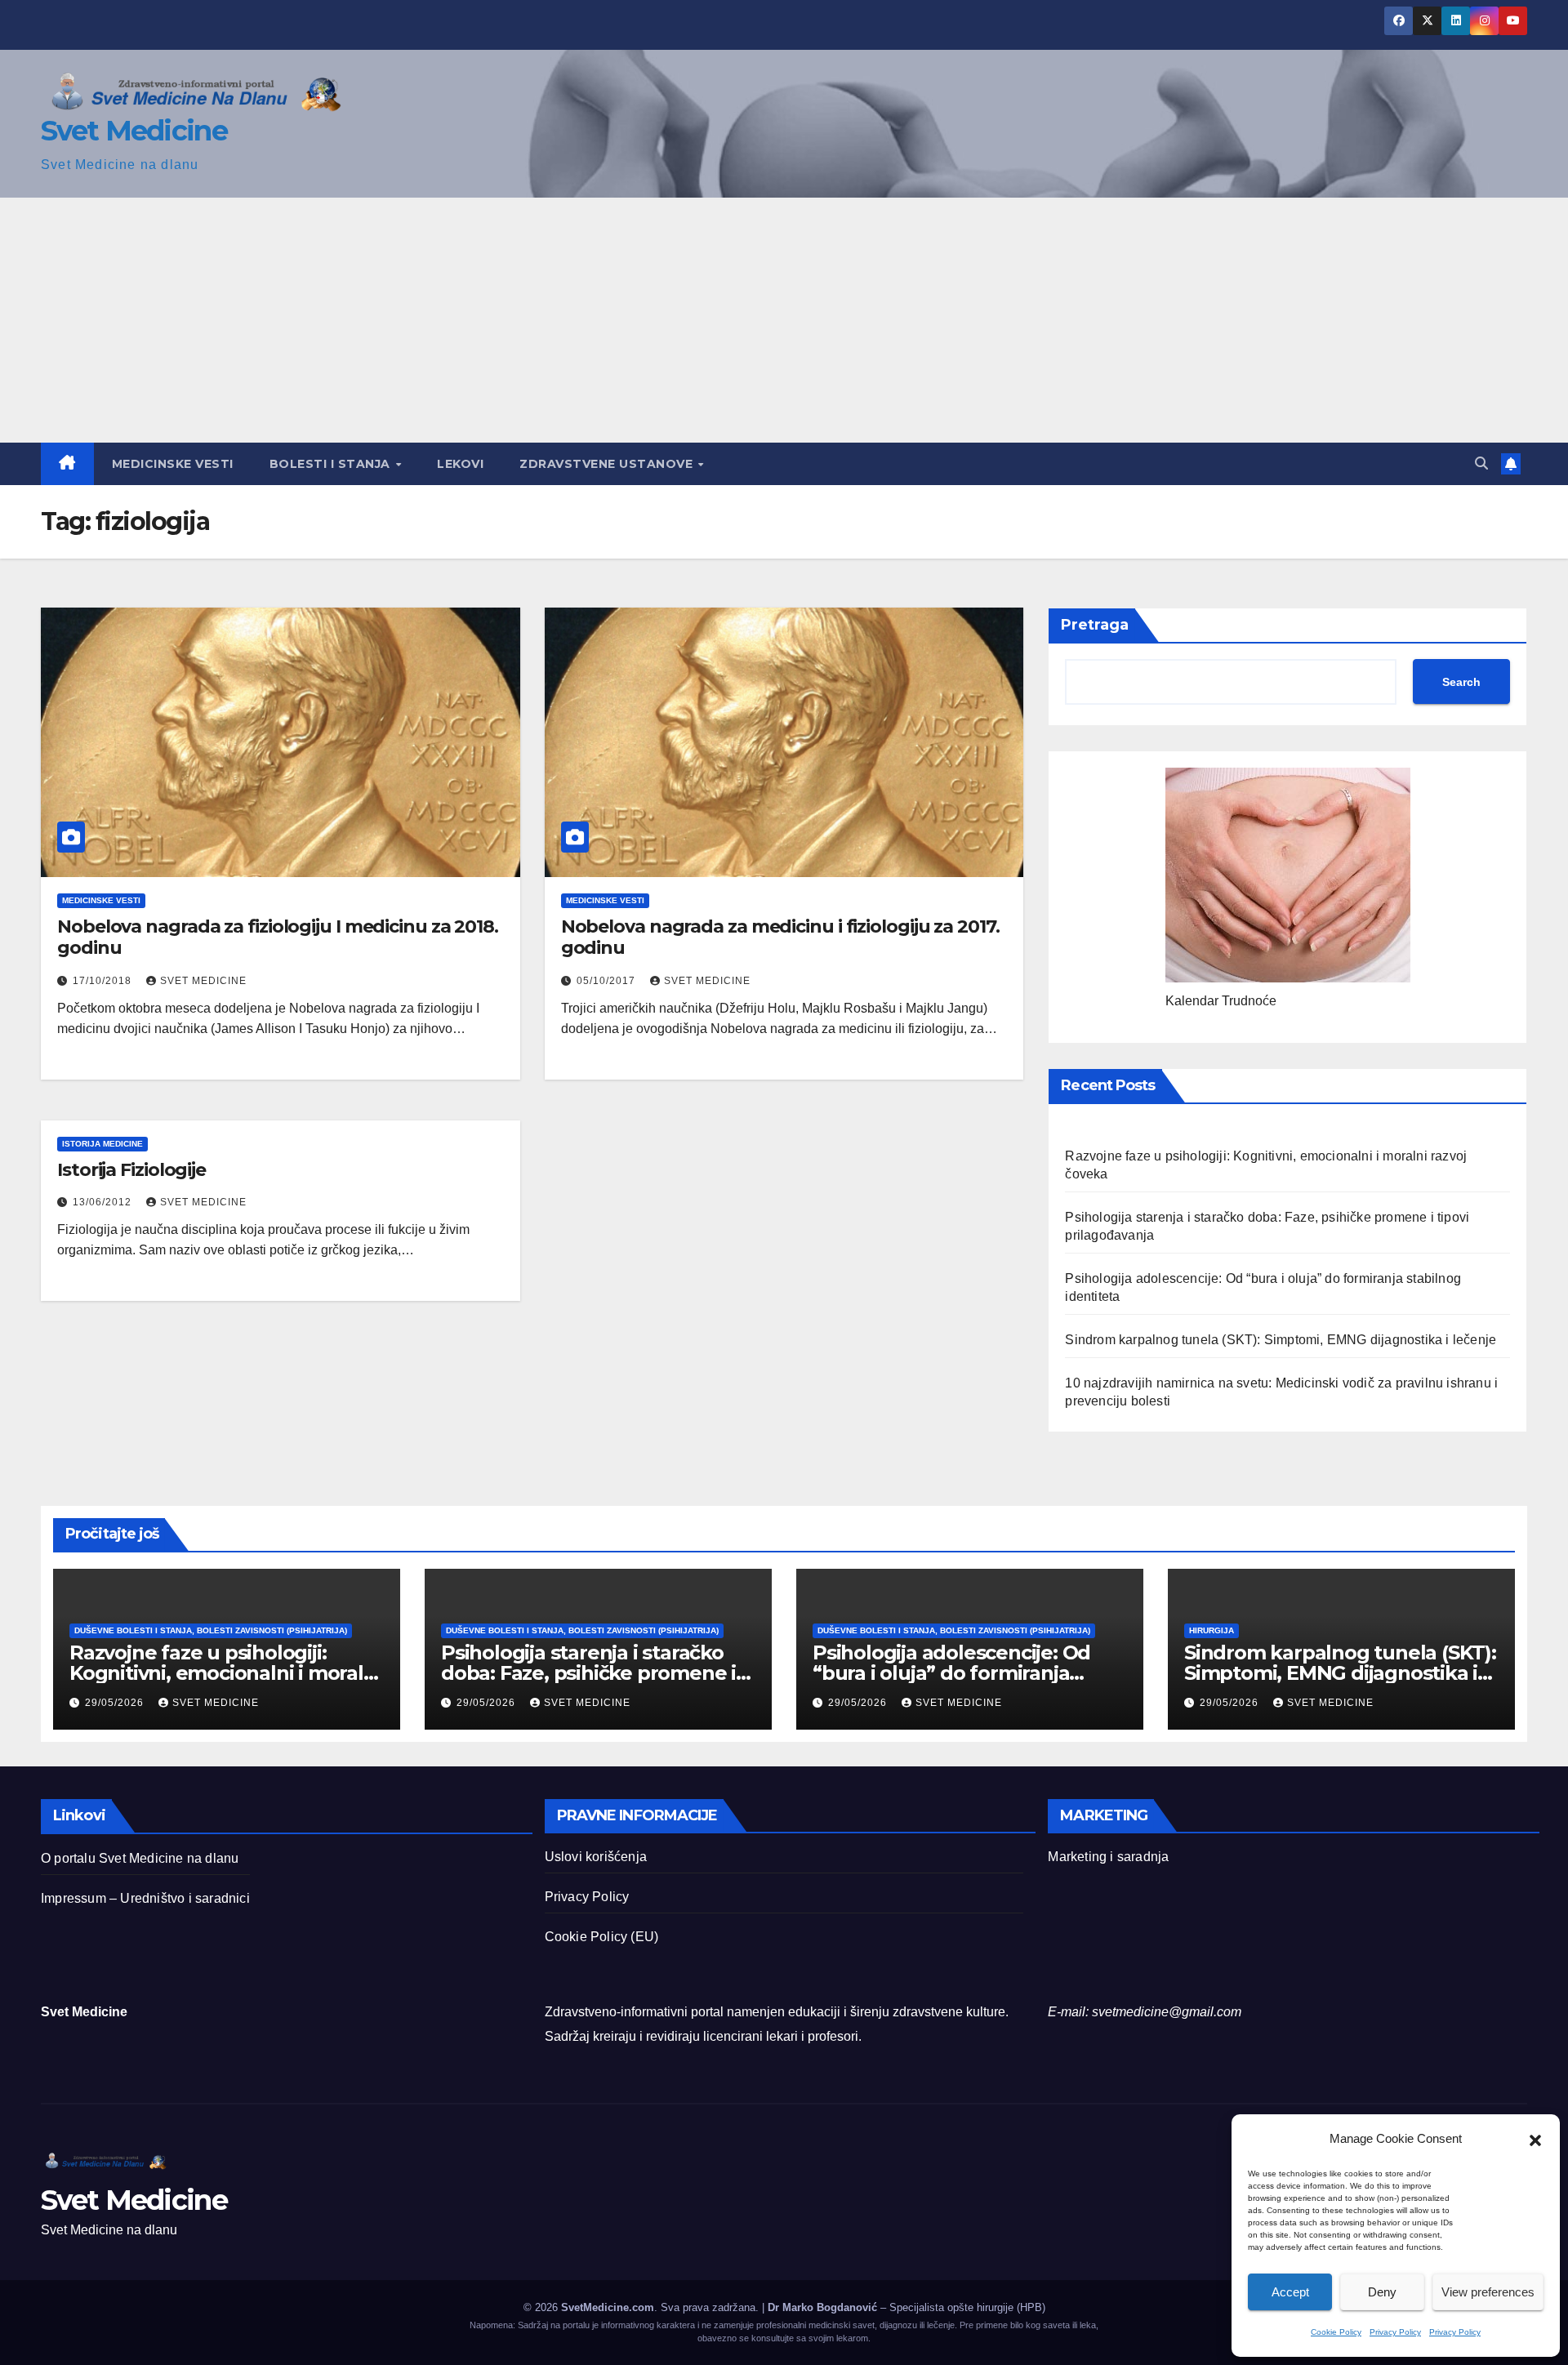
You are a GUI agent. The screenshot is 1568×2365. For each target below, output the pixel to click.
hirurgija (1212, 1630)
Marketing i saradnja (1108, 1857)
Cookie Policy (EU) (602, 1937)
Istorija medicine (102, 1144)
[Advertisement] (784, 320)
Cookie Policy (1336, 2332)
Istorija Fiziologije (131, 1170)
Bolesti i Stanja (332, 464)
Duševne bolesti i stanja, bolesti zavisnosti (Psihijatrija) (211, 1630)
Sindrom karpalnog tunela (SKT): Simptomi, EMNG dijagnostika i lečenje (1281, 1340)
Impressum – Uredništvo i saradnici (145, 1898)
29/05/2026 (116, 1703)
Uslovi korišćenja (596, 1857)
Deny (1382, 2292)
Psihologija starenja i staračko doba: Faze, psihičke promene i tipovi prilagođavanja (588, 1673)
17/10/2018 (104, 981)
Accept (1290, 2292)
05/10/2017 (608, 981)
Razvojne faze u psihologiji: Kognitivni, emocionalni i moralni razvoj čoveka (225, 1673)
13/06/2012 (104, 1202)
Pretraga (1095, 625)
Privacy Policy (1395, 2332)
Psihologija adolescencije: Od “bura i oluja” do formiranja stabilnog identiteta (951, 1673)
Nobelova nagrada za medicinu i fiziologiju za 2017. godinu (780, 937)
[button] (1535, 2139)
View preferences (1488, 2292)
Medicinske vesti (173, 464)
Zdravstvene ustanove (608, 464)
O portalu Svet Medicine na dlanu (140, 1858)
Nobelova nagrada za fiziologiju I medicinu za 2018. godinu (278, 937)
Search (1461, 682)
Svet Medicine (134, 131)
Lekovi (460, 464)
